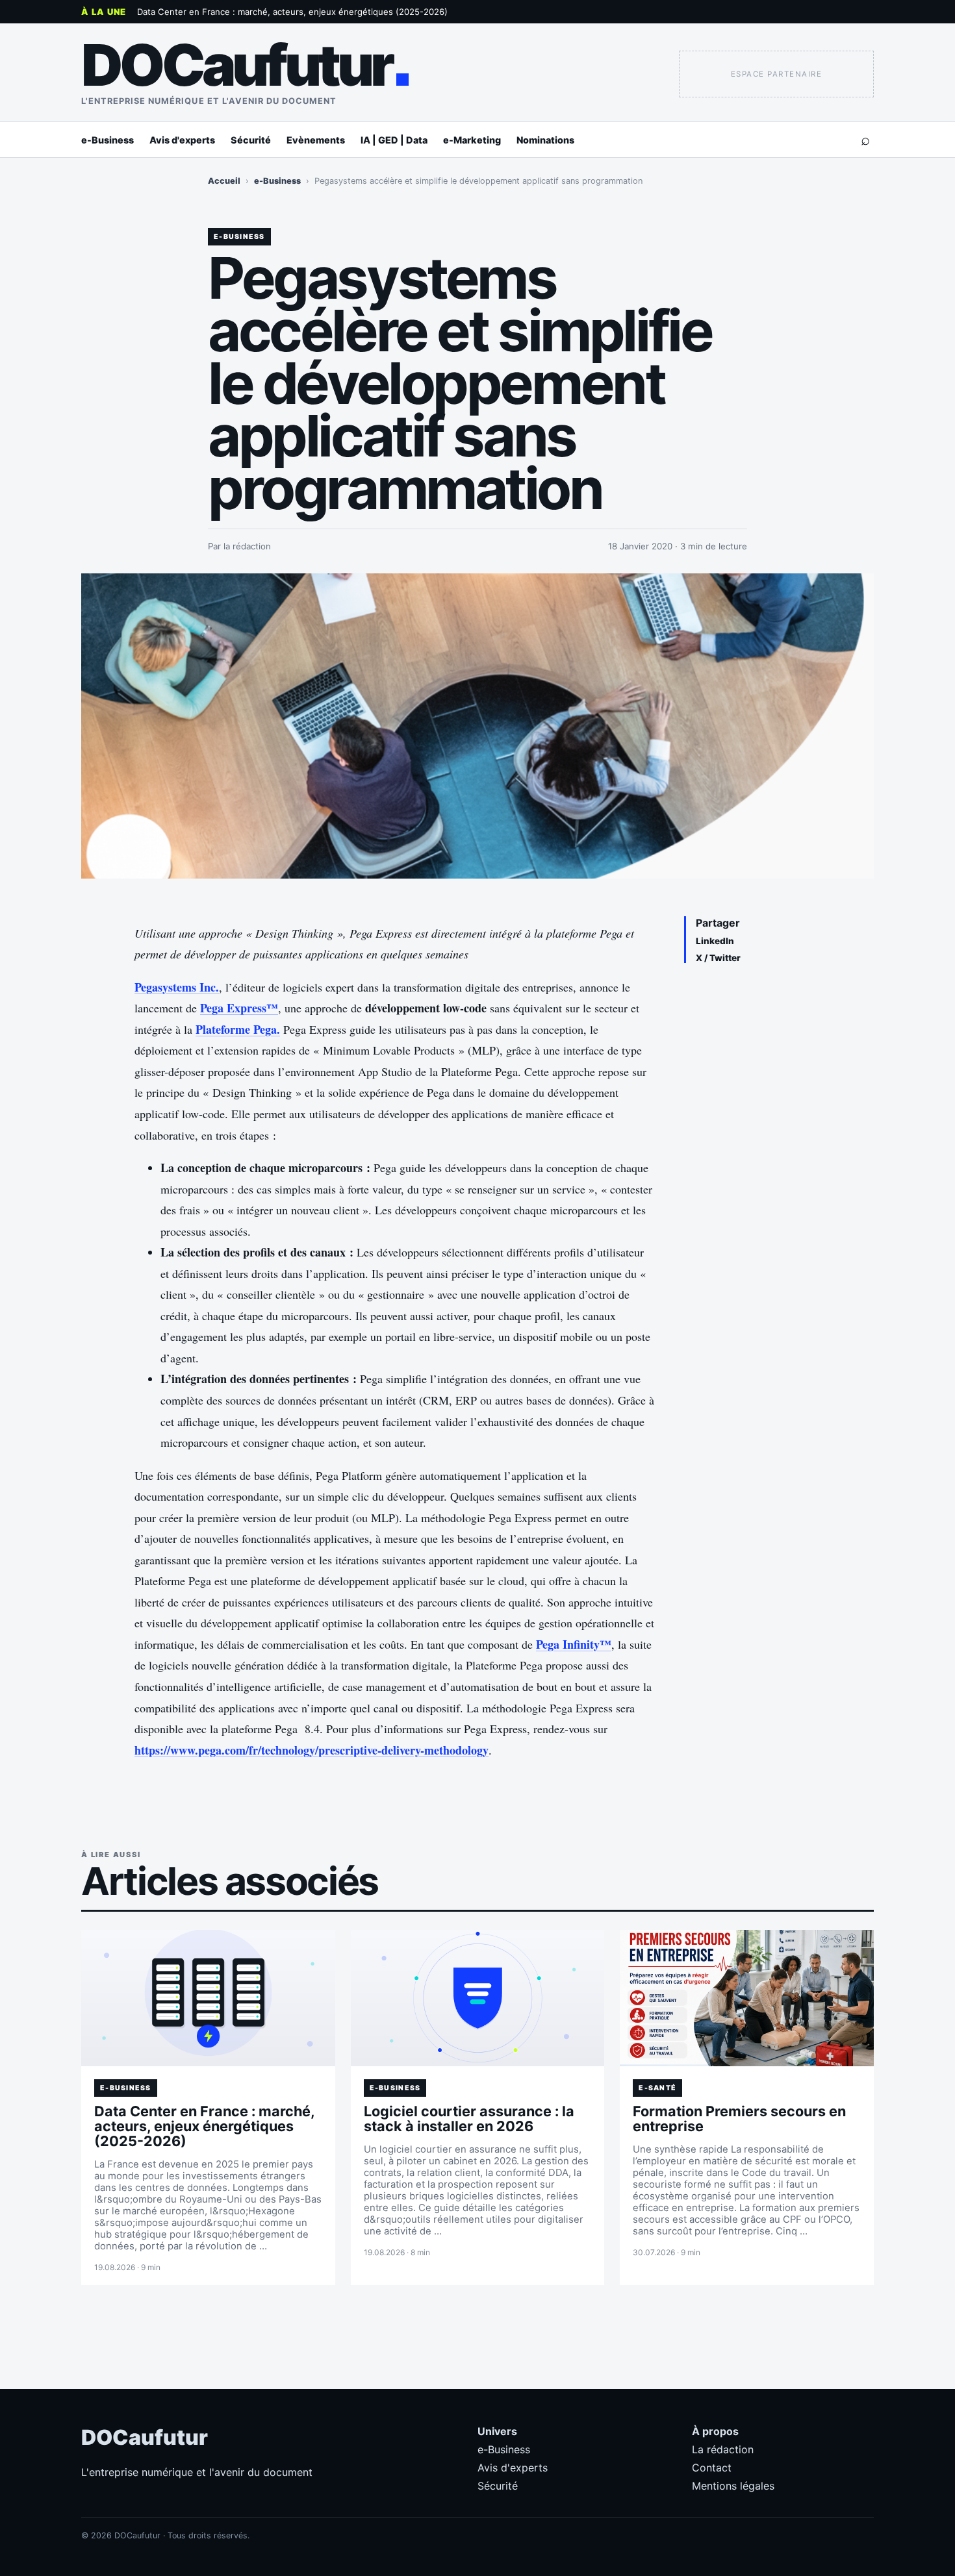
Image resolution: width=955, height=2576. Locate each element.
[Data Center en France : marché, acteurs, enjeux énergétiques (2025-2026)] (208, 1998)
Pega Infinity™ (574, 1644)
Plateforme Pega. (238, 1029)
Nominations (545, 140)
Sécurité (251, 140)
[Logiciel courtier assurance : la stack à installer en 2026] (478, 1998)
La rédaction (723, 2449)
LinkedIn (715, 941)
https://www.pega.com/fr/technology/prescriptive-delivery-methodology (312, 1750)
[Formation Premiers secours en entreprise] (747, 1998)
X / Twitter (718, 958)
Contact (712, 2468)
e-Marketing (472, 140)
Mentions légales (733, 2486)
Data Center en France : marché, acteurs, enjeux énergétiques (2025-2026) (292, 12)
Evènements (316, 140)
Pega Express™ (239, 1008)
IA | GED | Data (394, 140)
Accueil (224, 181)
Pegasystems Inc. (177, 987)
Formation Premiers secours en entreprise (739, 2119)
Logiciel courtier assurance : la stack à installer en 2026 (469, 2119)
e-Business (108, 140)
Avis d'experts (182, 140)
